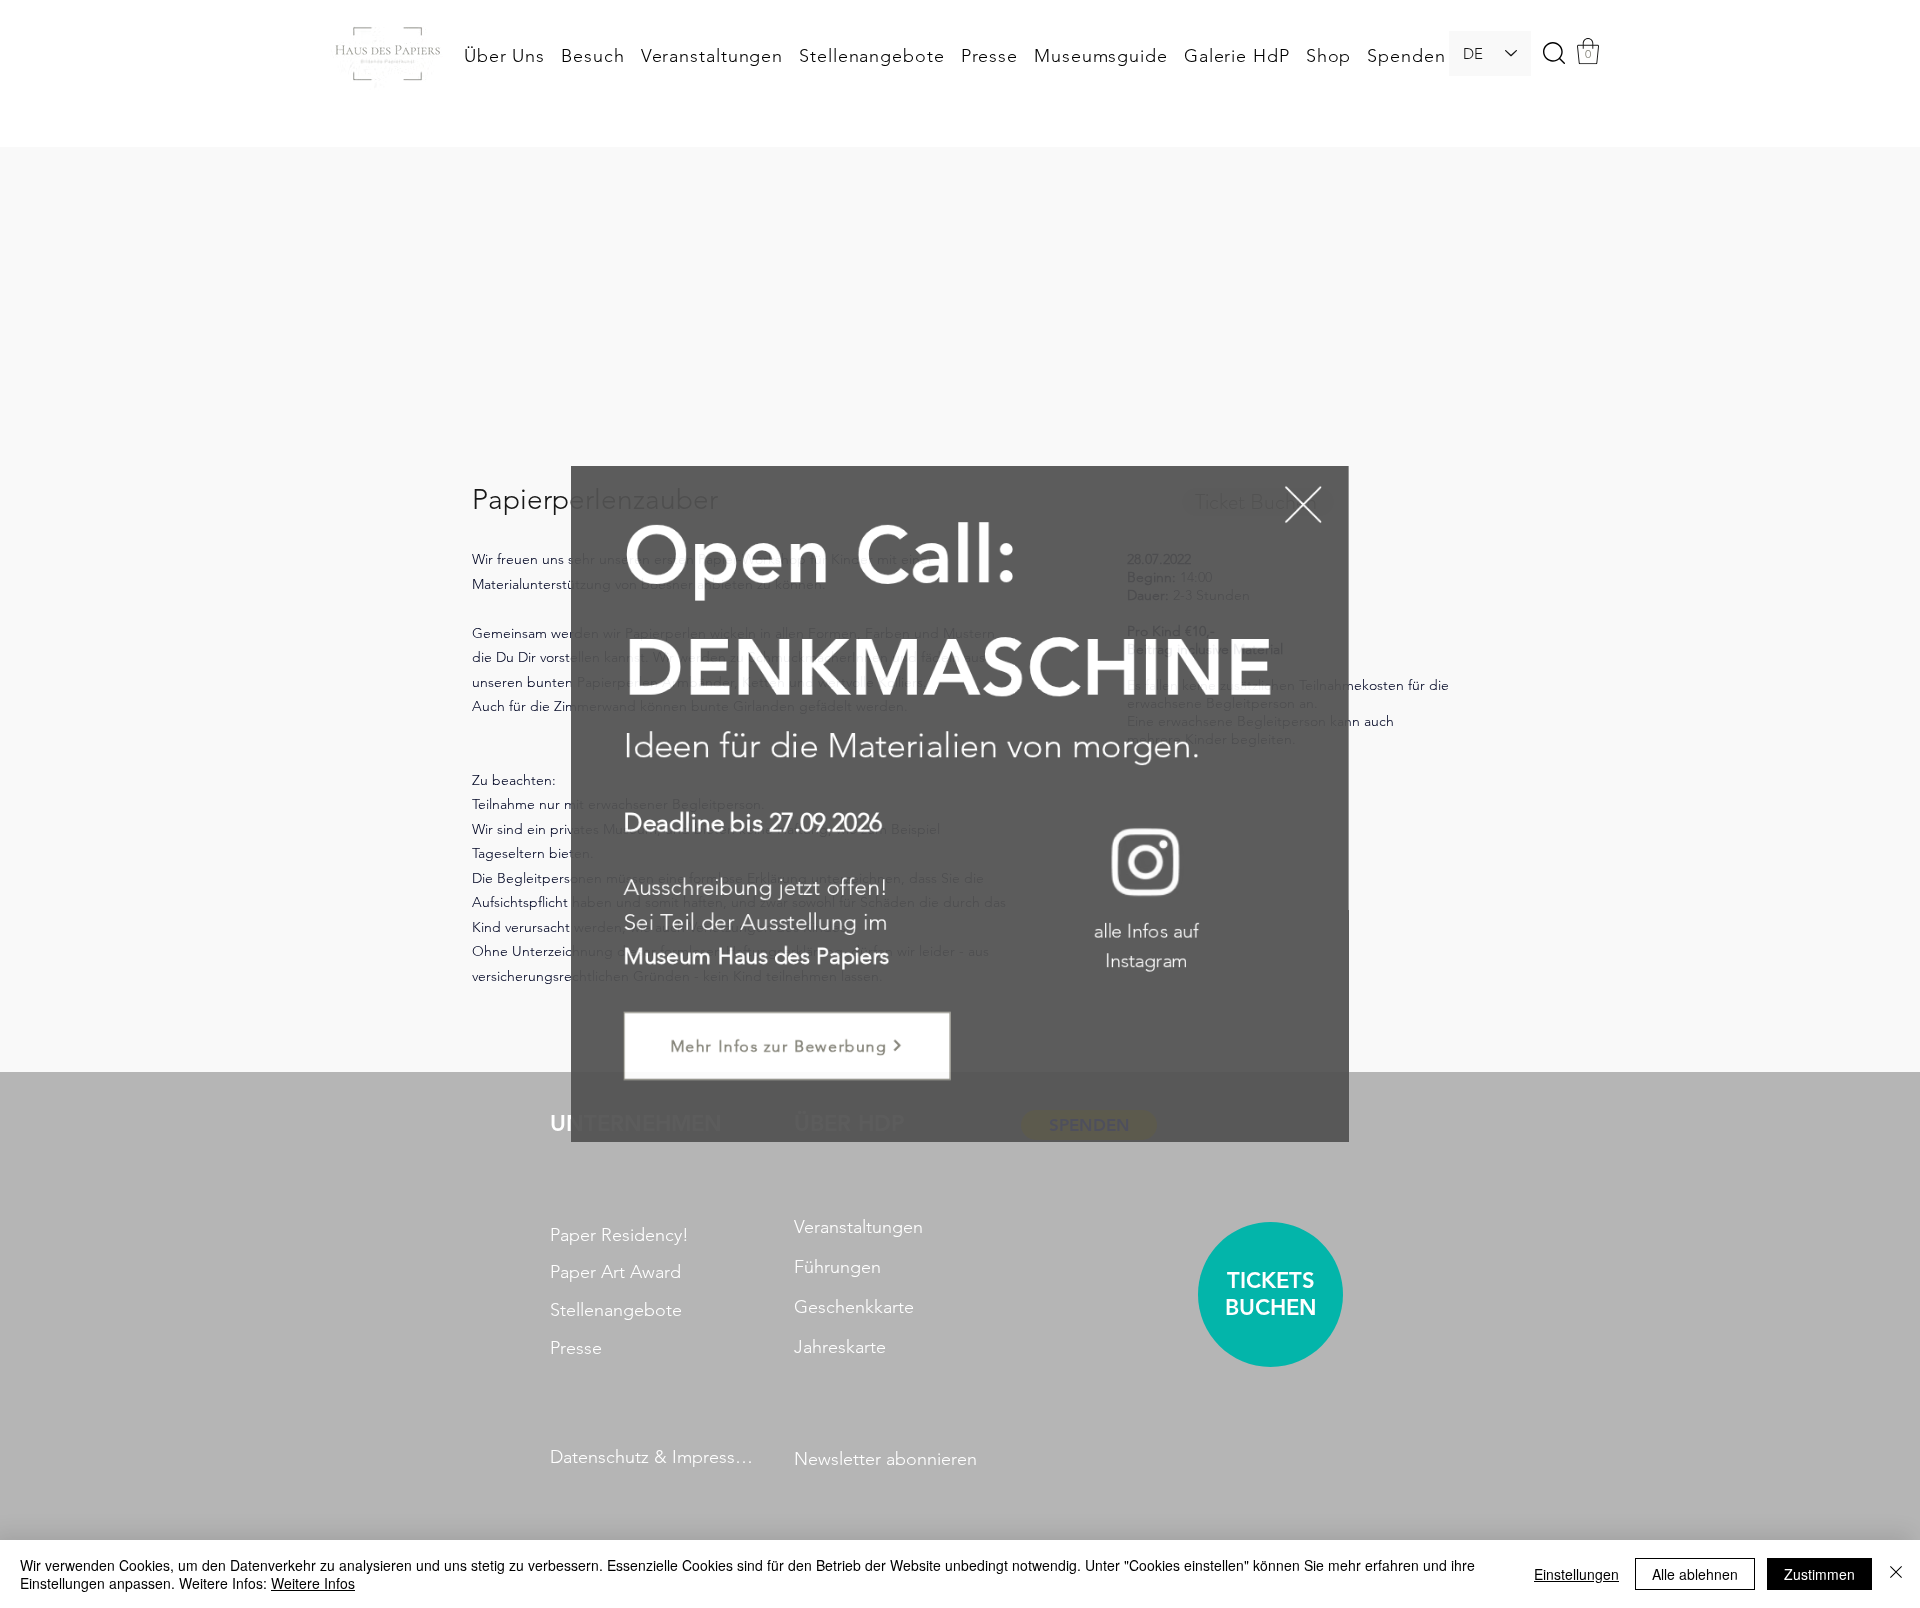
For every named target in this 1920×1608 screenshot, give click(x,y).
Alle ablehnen (1695, 1574)
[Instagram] (1138, 858)
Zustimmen (1819, 1574)
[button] (1288, 517)
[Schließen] (1896, 1574)
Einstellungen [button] (1576, 1574)
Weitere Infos (313, 1583)
